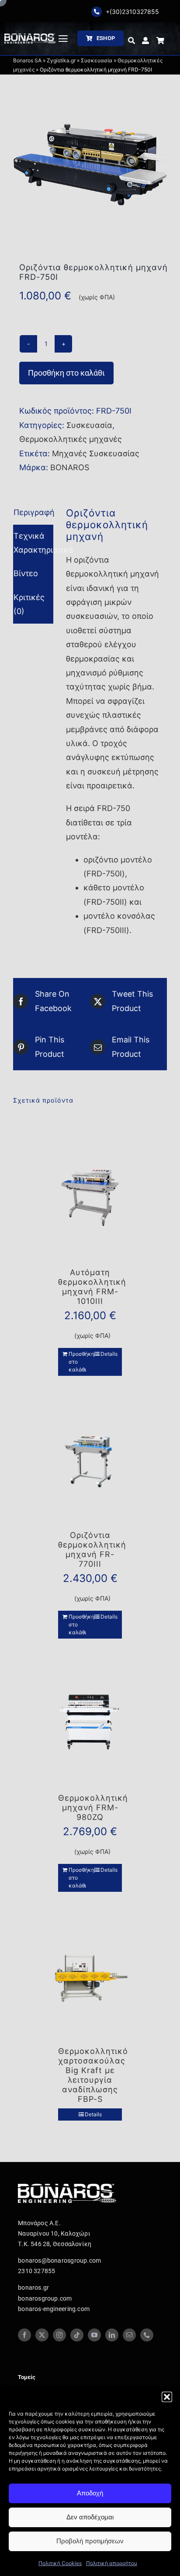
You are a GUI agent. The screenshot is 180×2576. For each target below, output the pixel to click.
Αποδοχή (90, 2493)
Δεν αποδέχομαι (90, 2517)
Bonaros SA (27, 60)
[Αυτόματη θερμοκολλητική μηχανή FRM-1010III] (90, 1198)
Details (109, 1354)
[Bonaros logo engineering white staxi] (30, 37)
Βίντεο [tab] (26, 573)
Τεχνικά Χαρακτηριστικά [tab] (33, 543)
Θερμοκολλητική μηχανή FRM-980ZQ (93, 1807)
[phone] (147, 2335)
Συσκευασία (97, 60)
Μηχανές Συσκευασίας (96, 453)
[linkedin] (112, 2335)
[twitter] (42, 2335)
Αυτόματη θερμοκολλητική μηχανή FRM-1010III (92, 1287)
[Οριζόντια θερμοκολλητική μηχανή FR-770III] (90, 1461)
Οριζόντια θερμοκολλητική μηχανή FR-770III (92, 1549)
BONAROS (70, 467)
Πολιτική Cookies (60, 2563)
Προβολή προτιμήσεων (90, 2541)
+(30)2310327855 (132, 12)
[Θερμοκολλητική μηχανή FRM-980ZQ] (90, 1724)
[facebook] (24, 2335)
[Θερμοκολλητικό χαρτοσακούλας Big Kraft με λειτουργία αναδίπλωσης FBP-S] (90, 1977)
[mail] (129, 2335)
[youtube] (94, 2335)
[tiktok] (77, 2335)
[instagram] (59, 2335)
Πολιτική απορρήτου (112, 2563)
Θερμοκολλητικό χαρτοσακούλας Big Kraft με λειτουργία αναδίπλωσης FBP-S (93, 2075)
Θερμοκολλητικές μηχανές (71, 439)
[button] (167, 2397)
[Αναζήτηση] (132, 41)
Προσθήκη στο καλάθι (66, 373)
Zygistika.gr (61, 60)
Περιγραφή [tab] (33, 512)
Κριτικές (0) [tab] (29, 604)
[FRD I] (90, 164)
